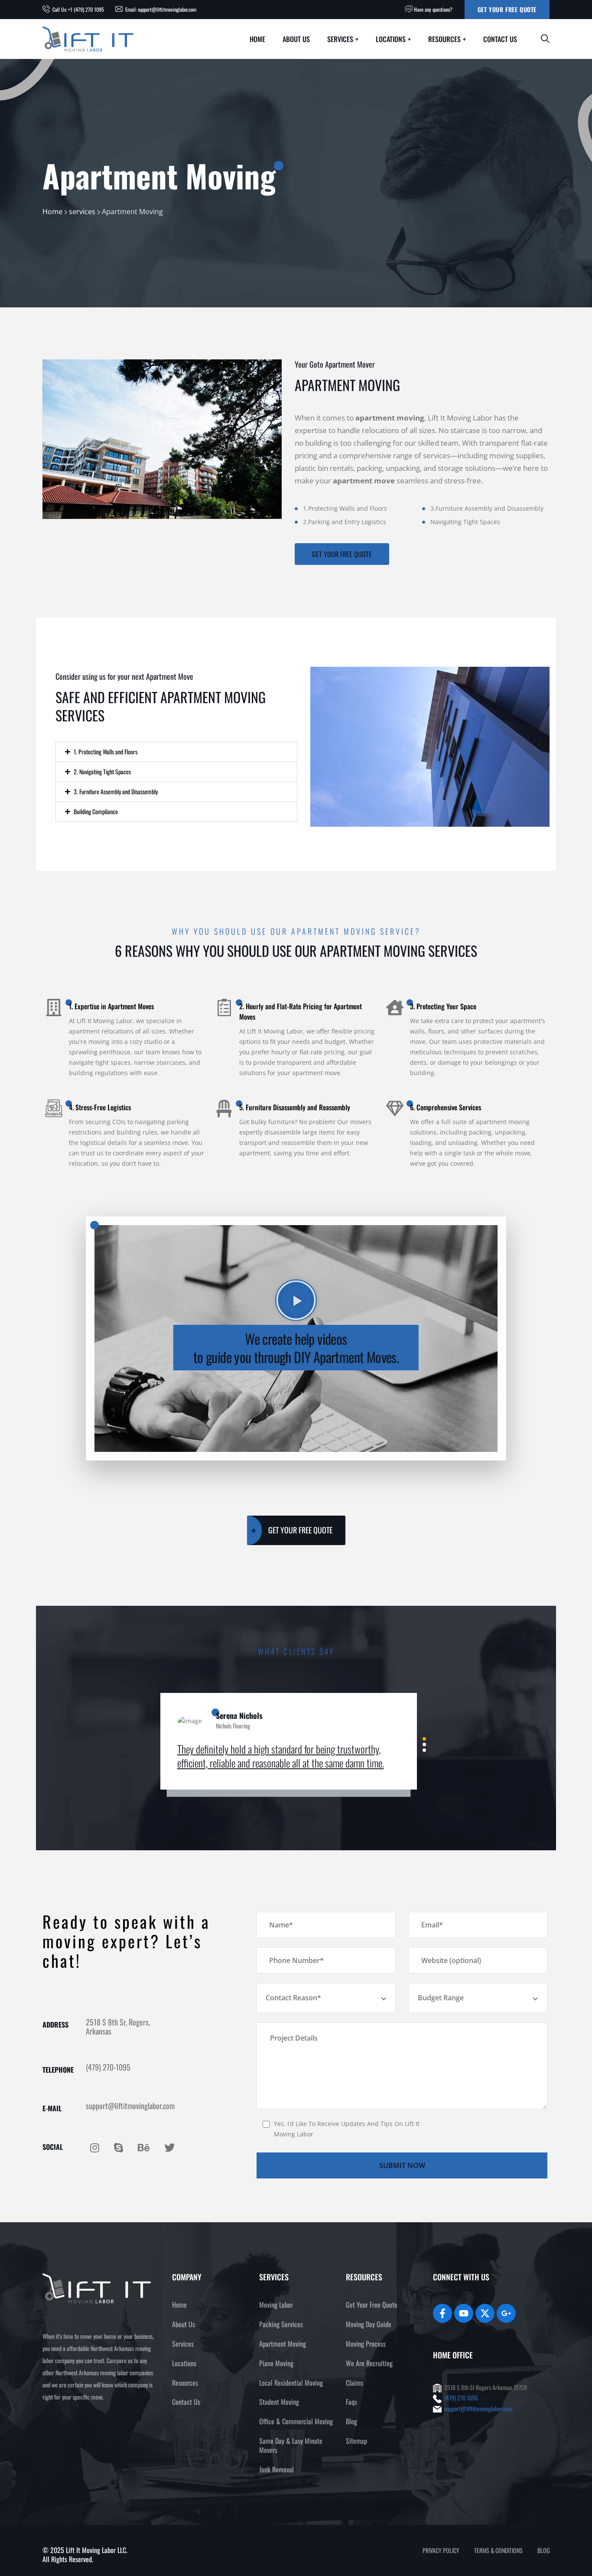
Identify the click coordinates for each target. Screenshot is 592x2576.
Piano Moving (276, 2363)
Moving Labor (276, 2305)
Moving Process (366, 2344)
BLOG (543, 2550)
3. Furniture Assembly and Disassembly (116, 791)
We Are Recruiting (369, 2363)
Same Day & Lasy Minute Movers (291, 2445)
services (82, 212)
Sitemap (356, 2441)
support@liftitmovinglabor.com (478, 2408)
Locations (391, 39)
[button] (176, 752)
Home (257, 39)
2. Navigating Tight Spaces (102, 771)
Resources (444, 39)
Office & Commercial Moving (296, 2421)
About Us (296, 39)
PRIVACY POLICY (441, 2550)
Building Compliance (96, 811)
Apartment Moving (283, 2344)
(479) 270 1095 (461, 2398)
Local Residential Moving (291, 2383)
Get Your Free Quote (507, 9)
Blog (351, 2421)
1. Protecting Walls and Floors (106, 752)
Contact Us (500, 39)
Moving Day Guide (369, 2324)
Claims (355, 2383)
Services (340, 39)
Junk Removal (276, 2469)
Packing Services (281, 2324)
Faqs (351, 2402)
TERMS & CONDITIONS (498, 2550)
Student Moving (279, 2402)
